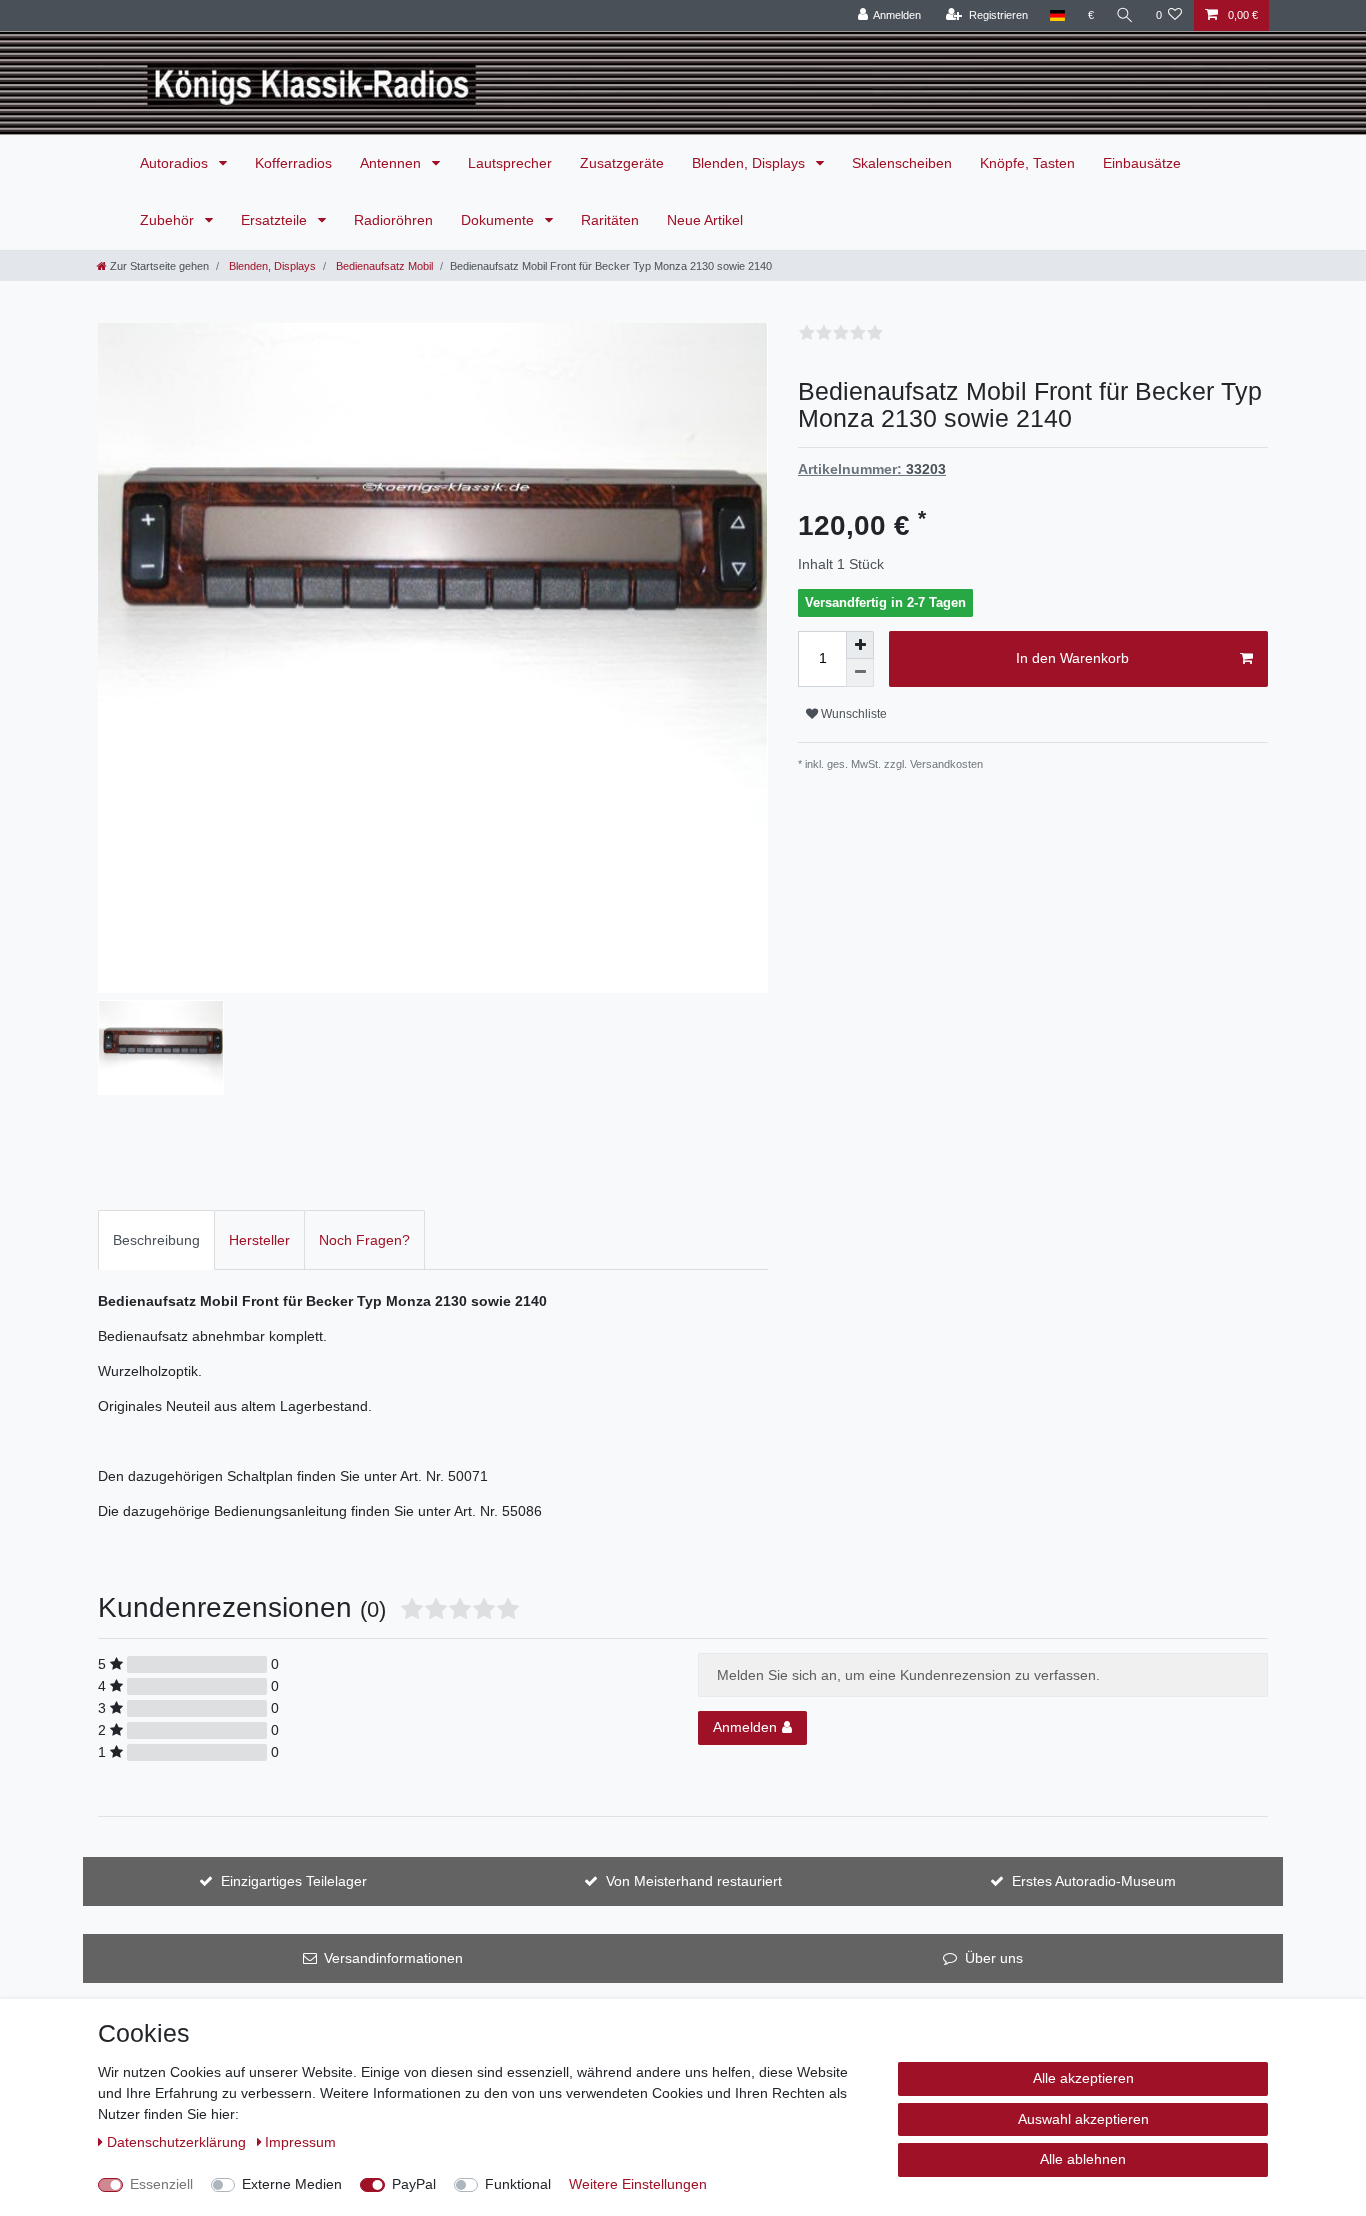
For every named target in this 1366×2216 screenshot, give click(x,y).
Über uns (994, 1958)
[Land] (1057, 15)
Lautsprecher (510, 163)
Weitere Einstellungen (638, 2184)
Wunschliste (852, 714)
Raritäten (610, 220)
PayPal (414, 2184)
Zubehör (169, 220)
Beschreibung (156, 1240)
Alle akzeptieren (1083, 2078)
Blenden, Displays (750, 163)
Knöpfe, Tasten (1027, 163)
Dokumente (499, 220)
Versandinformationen (393, 1958)
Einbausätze (1142, 163)
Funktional (518, 2184)
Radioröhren (393, 220)
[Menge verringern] (860, 673)
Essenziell (161, 2184)
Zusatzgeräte (622, 163)
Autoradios (176, 163)
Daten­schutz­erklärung (178, 2142)
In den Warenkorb (1072, 658)
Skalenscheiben (902, 163)
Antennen (392, 163)
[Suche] (1125, 15)
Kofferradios (293, 163)
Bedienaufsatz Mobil (383, 266)
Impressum (300, 2142)
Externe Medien (292, 2184)
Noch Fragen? (364, 1240)
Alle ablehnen (1083, 2159)
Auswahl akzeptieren (1083, 2119)
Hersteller (259, 1240)
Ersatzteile (276, 220)
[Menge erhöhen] (860, 645)
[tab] (156, 1239)
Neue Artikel (705, 220)
